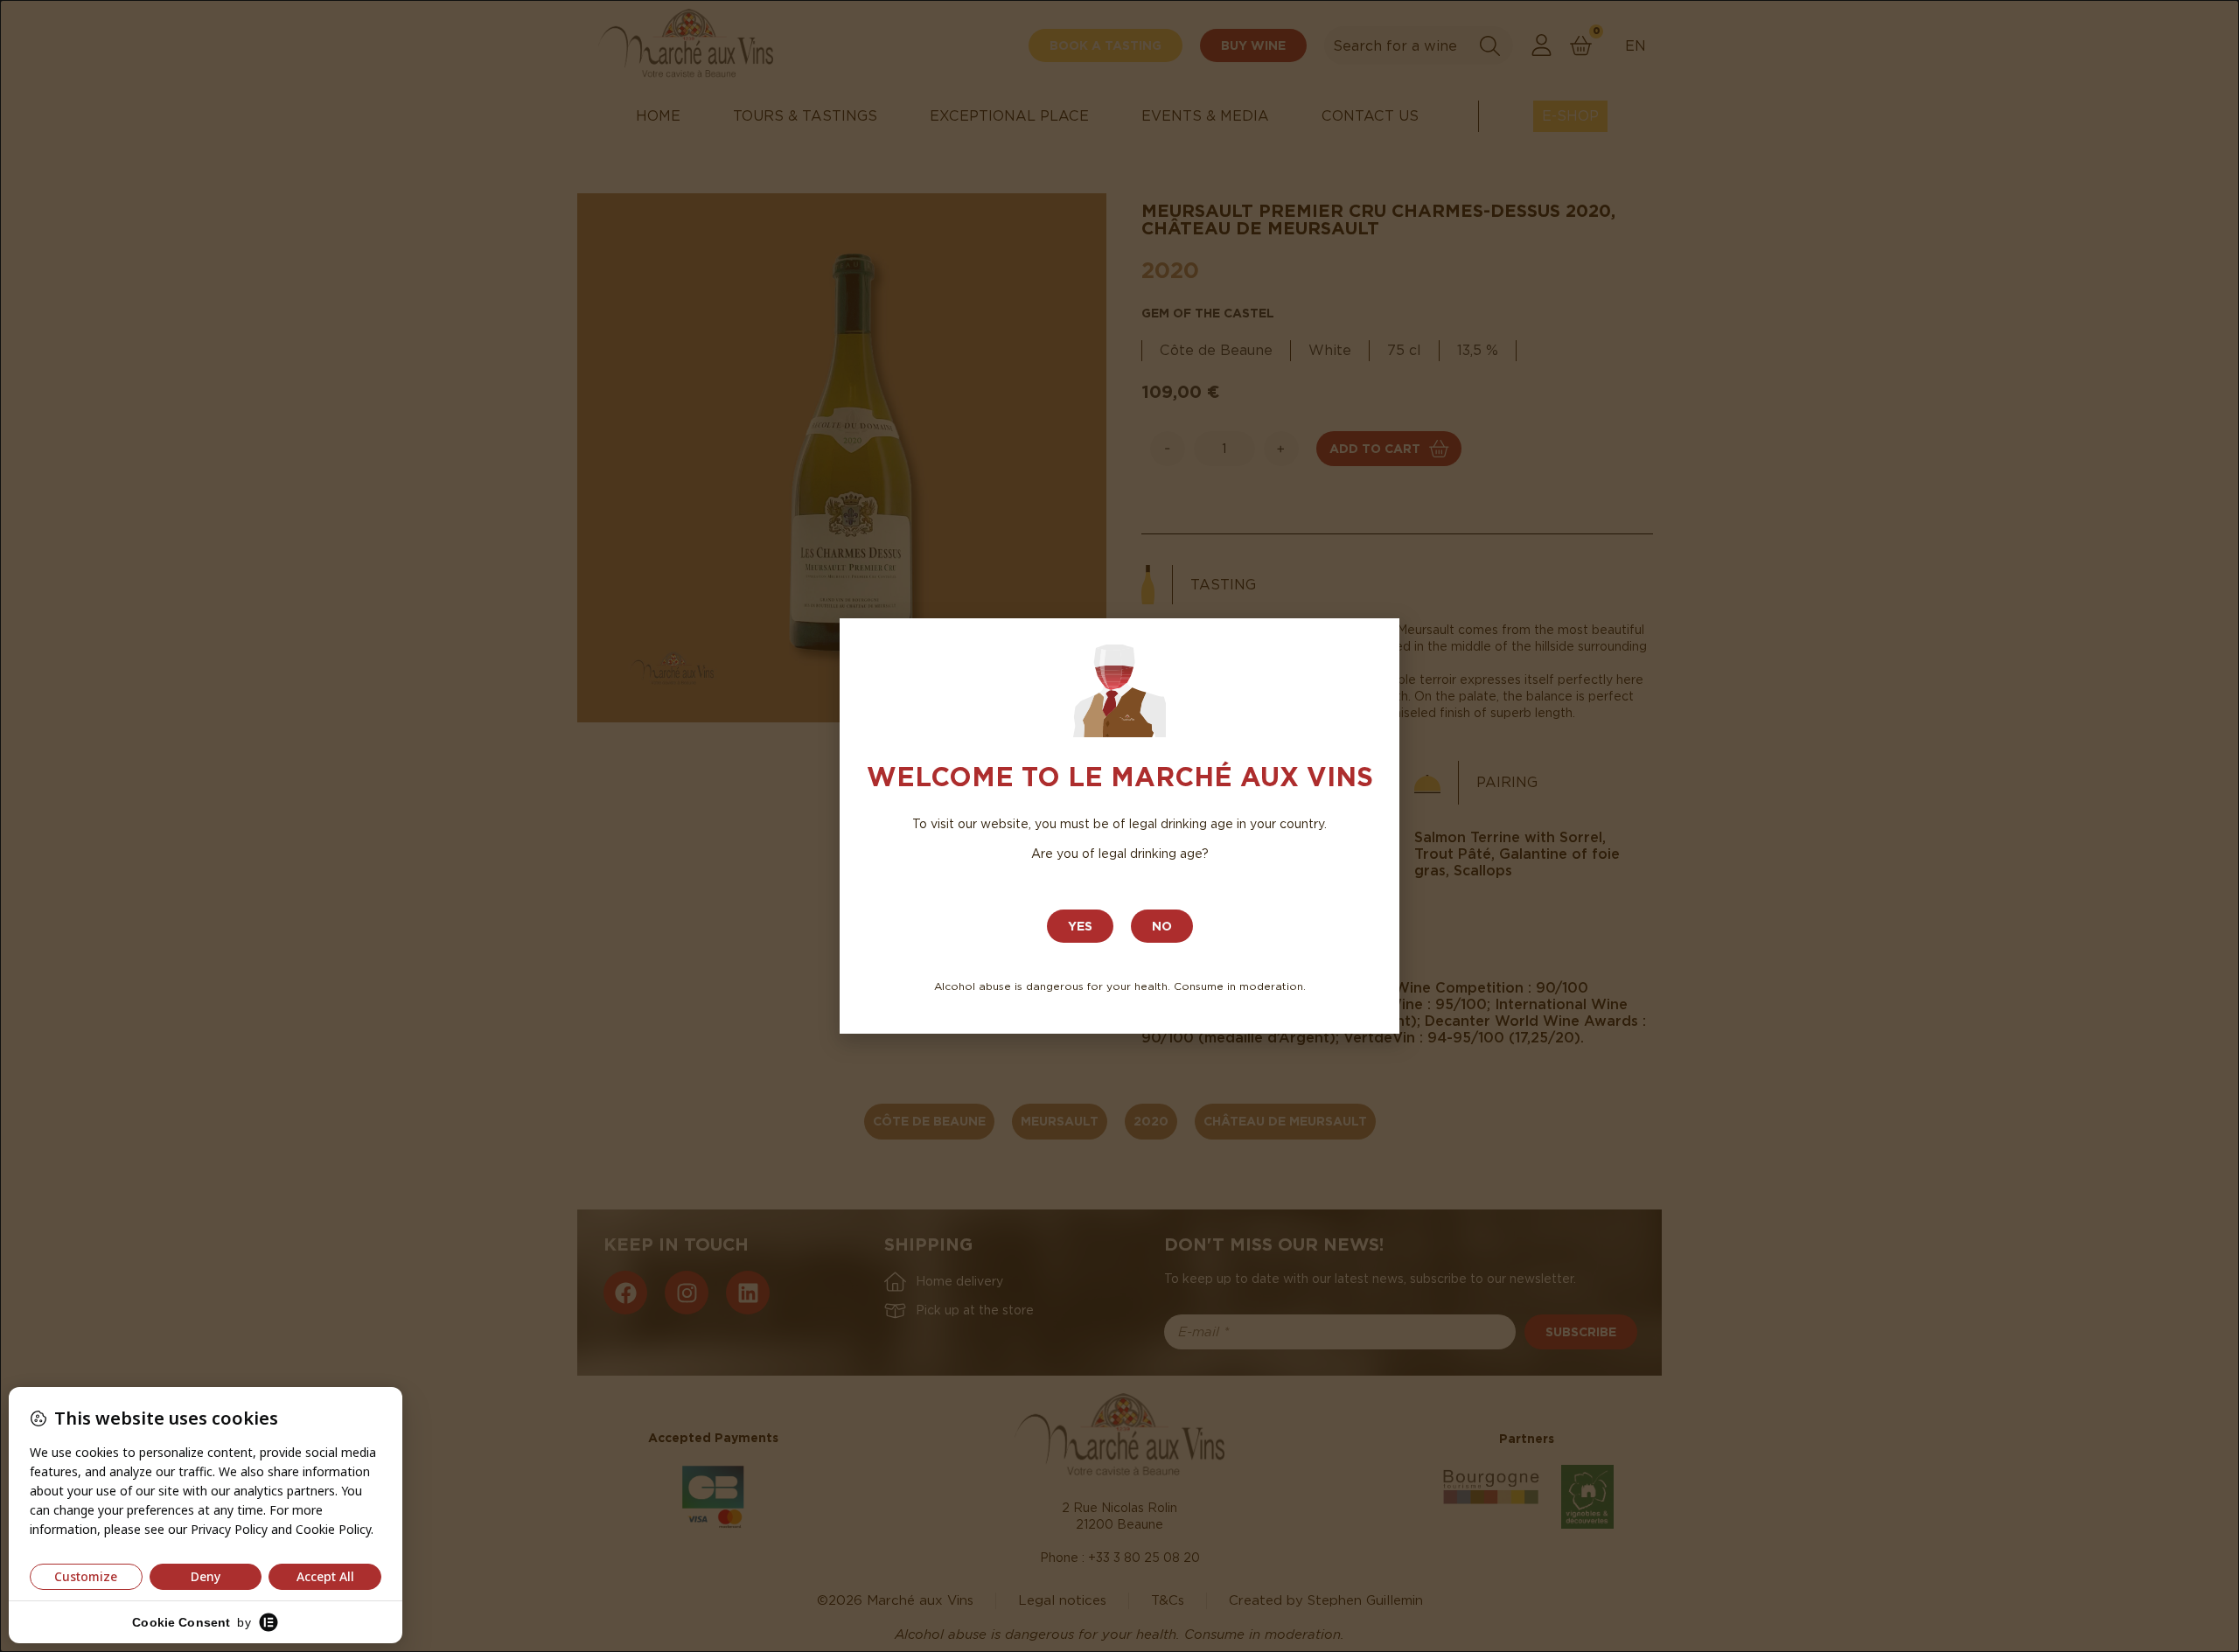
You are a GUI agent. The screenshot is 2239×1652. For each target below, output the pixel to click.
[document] (1119, 826)
